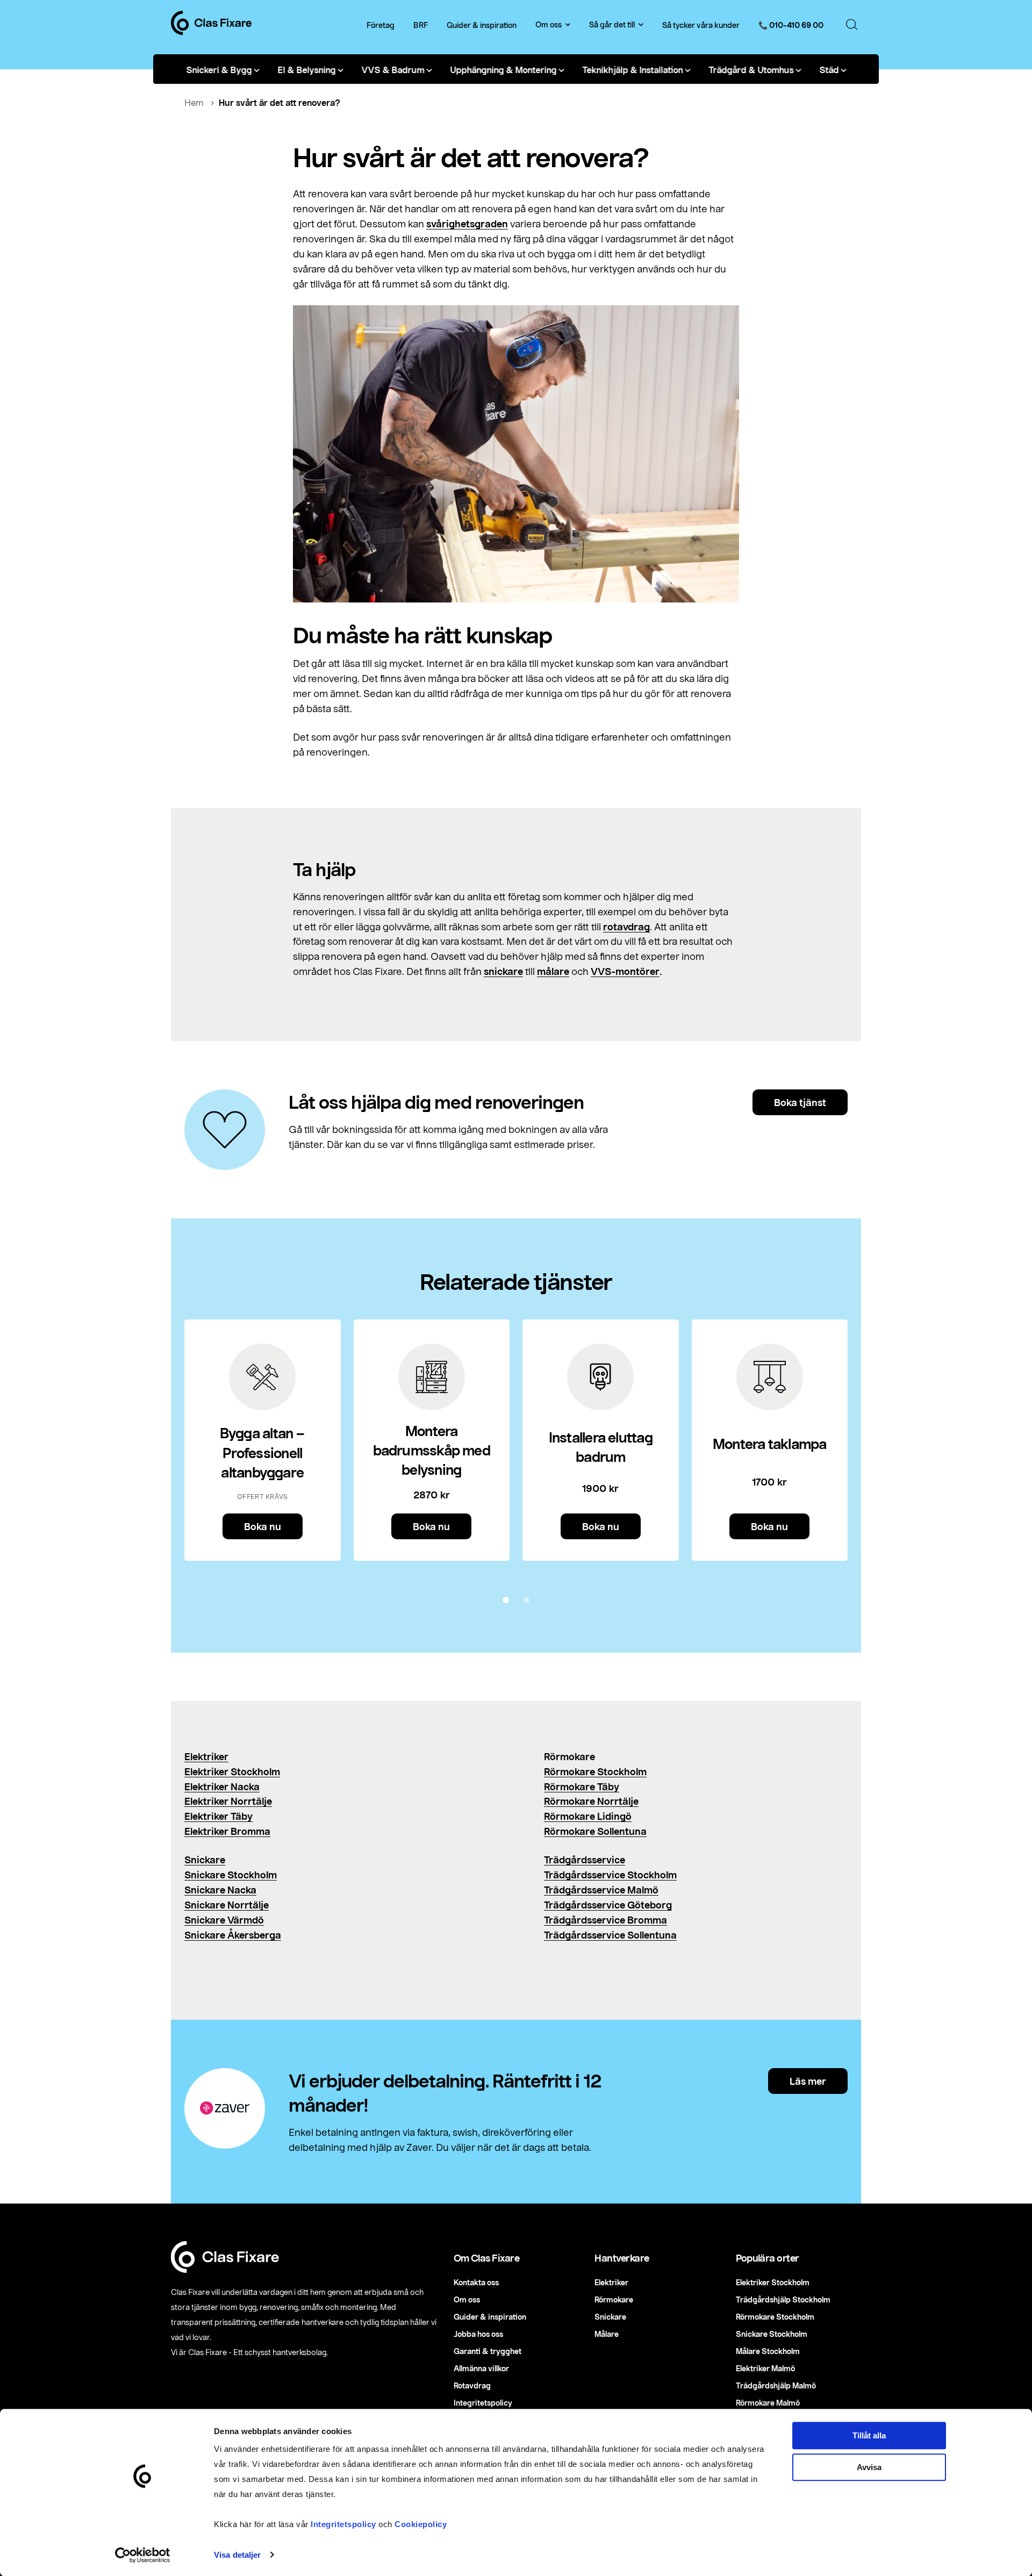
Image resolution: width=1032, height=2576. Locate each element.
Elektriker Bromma (227, 1831)
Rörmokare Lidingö (588, 1816)
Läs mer (808, 2081)
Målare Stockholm (768, 2351)
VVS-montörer (625, 971)
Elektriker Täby (218, 1816)
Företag (381, 25)
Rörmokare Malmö (768, 2403)
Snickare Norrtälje (227, 1905)
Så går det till (612, 25)
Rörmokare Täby (582, 1786)
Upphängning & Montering (503, 69)
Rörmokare (614, 2299)
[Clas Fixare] (211, 32)
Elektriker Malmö (765, 2368)
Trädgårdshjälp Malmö (776, 2385)
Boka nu (263, 1526)
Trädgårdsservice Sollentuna (610, 1935)
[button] (506, 1600)
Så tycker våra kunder (701, 25)
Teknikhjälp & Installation (632, 69)
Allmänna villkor (481, 2368)
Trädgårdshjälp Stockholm (783, 2299)
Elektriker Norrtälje (228, 1801)
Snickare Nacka (220, 1890)
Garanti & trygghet (488, 2351)
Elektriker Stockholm (232, 1771)
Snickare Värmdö (224, 1920)
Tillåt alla (869, 2435)
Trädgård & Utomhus (751, 69)
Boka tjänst (800, 1102)
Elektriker (206, 1756)
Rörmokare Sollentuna (595, 1831)
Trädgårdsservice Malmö (601, 1890)
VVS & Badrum (393, 69)
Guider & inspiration (482, 25)
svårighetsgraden (467, 224)
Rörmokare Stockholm (595, 1771)
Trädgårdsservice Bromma (605, 1920)
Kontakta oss (476, 2282)
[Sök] (852, 25)
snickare (503, 971)
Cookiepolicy (421, 2524)
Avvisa (869, 2467)
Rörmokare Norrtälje (591, 1801)
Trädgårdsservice (585, 1860)
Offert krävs (263, 1496)
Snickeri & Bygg (219, 69)
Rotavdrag (472, 2385)
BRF (421, 25)
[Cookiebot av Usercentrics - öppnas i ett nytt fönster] (143, 2555)
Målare (607, 2334)
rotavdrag (626, 927)
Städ (829, 69)
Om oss (549, 25)
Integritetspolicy (343, 2524)
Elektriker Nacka (222, 1786)
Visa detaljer (237, 2555)
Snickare (205, 1860)
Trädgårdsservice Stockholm (610, 1875)
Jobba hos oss (478, 2334)
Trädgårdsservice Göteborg (608, 1905)
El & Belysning (306, 69)
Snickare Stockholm (231, 1875)
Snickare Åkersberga (233, 1935)
